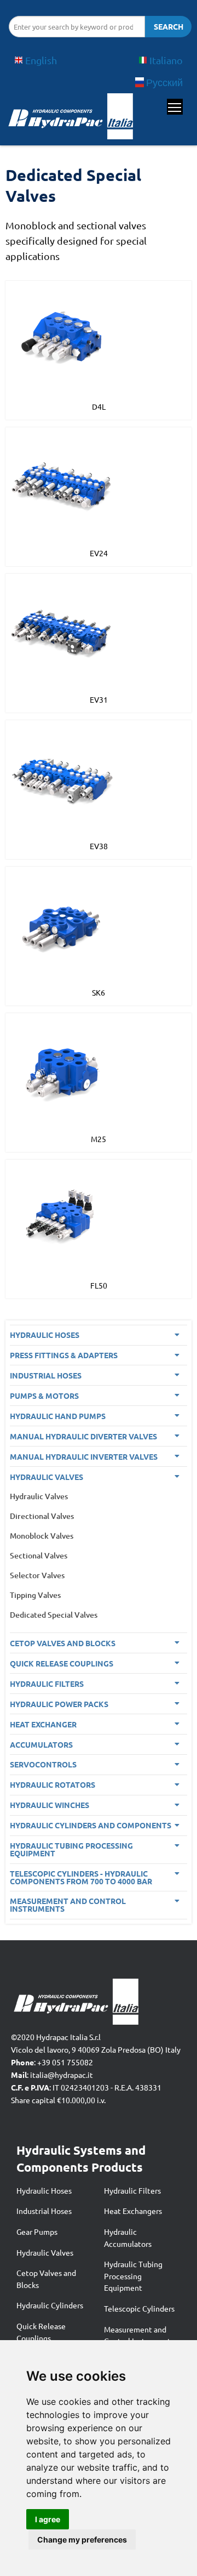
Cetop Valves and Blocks (46, 2279)
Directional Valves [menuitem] (42, 1516)
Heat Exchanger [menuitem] (43, 1724)
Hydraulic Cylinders (50, 2305)
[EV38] (63, 776)
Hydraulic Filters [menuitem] (47, 1684)
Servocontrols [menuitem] (43, 1764)
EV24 (99, 553)
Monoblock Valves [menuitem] (42, 1536)
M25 (99, 1139)
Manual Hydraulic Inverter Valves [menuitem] (84, 1456)
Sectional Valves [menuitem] (39, 1555)
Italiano (166, 60)
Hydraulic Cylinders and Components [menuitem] (91, 1825)
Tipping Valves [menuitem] (35, 1595)
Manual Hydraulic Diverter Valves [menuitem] (83, 1436)
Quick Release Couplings (41, 2332)
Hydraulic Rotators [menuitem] (53, 1784)
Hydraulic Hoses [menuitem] (45, 1335)
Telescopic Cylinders (139, 2308)
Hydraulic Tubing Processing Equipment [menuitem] (71, 1849)
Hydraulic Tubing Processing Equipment (133, 2276)
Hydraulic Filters (132, 2190)
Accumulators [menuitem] (41, 1744)
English (41, 60)
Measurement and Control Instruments (139, 2335)
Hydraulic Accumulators (128, 2238)
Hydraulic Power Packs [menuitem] (59, 1704)
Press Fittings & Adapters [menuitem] (64, 1355)
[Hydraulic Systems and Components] (70, 119)
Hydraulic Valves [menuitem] (47, 1477)
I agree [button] (48, 2519)
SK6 (99, 992)
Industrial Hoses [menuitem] (46, 1375)
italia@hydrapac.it (62, 2075)
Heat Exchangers (133, 2211)
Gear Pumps (37, 2232)
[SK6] (63, 923)
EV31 (99, 699)
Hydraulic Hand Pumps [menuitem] (58, 1416)
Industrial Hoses (44, 2211)
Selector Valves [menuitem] (37, 1575)
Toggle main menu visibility (175, 107)
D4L (99, 406)
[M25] (63, 1069)
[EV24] (63, 483)
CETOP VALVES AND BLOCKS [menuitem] (63, 1643)
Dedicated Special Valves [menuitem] (54, 1615)
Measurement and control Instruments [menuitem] (68, 1905)
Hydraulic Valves (45, 2252)
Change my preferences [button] (82, 2540)
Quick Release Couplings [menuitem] (62, 1663)
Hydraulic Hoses (44, 2190)
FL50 (99, 1285)
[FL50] (63, 1216)
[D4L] (63, 337)
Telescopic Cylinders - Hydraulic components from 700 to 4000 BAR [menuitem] (81, 1877)
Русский (164, 82)
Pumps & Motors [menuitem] (44, 1396)
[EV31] (63, 630)
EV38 (99, 846)
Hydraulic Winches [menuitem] (50, 1805)
